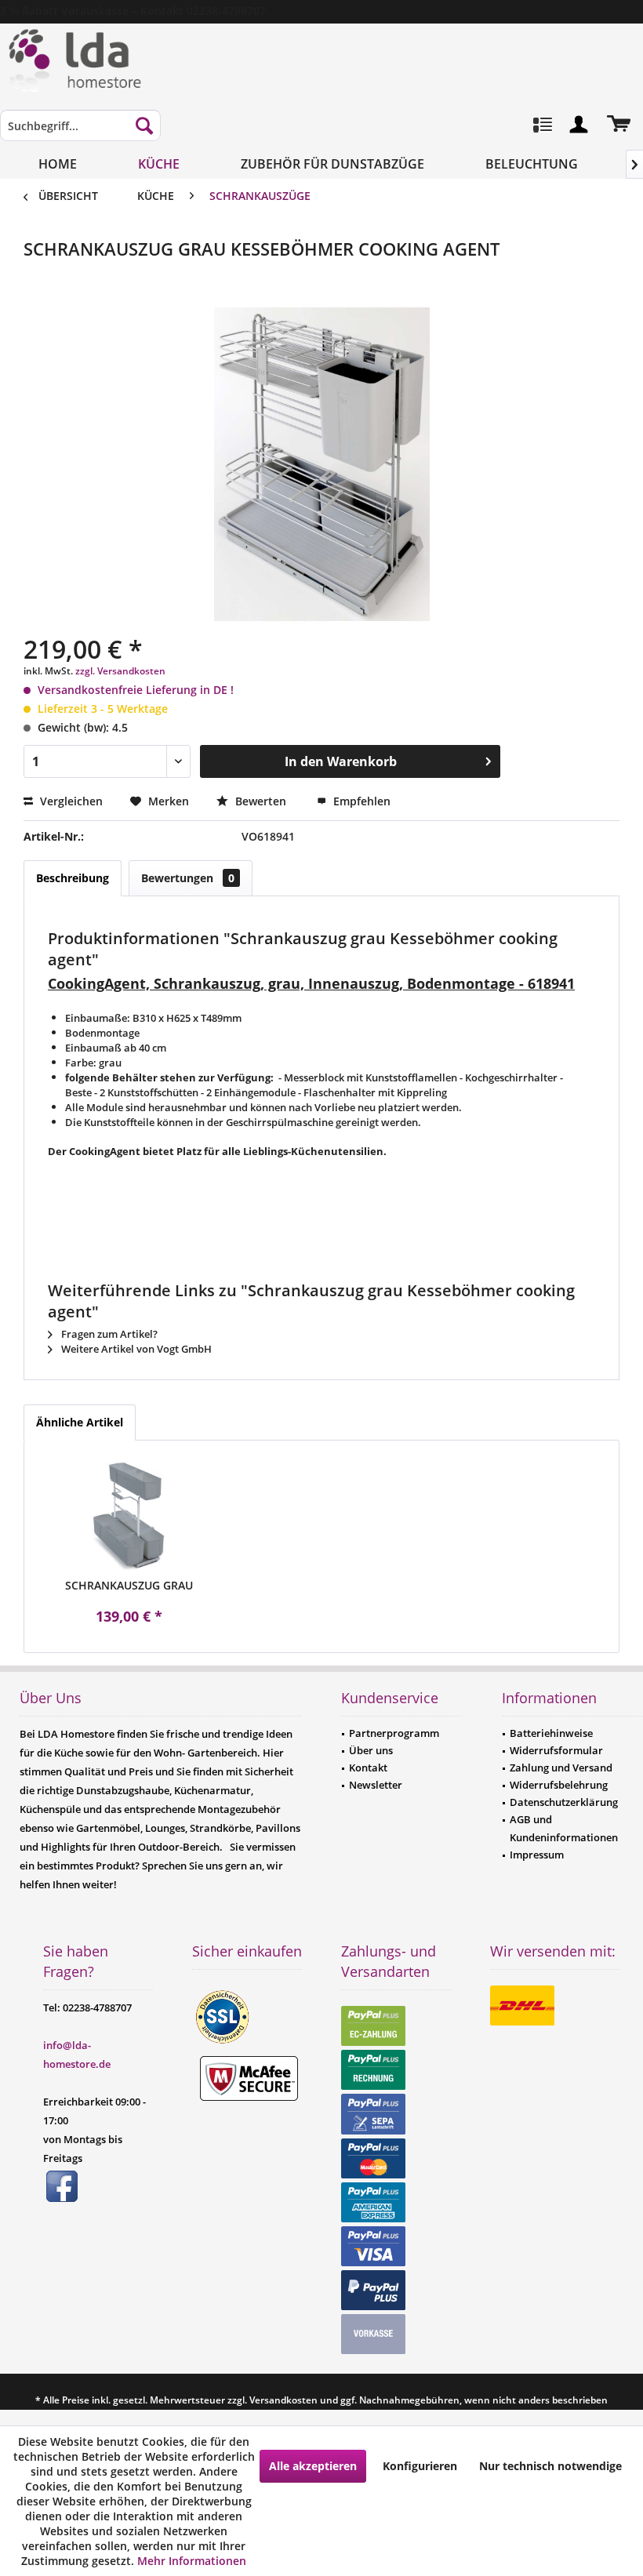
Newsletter (376, 1785)
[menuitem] (80, 133)
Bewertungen (188, 878)
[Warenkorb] (618, 125)
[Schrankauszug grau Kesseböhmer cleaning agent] (129, 1515)
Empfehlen (360, 801)
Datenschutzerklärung (564, 1802)
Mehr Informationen (192, 2561)
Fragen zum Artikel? (108, 1334)
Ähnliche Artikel (80, 1422)
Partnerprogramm (394, 1733)
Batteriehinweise (551, 1733)
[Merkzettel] (541, 125)
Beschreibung (73, 878)
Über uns (371, 1750)
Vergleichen (70, 801)
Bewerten (261, 801)
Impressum (537, 1855)
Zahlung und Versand (561, 1768)
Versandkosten (283, 2400)
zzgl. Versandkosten (120, 671)
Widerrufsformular (556, 1750)
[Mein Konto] (579, 125)
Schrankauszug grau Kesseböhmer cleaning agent (129, 1586)
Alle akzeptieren (313, 2466)
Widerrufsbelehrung (559, 1785)
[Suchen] (144, 125)
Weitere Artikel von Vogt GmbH (135, 1349)
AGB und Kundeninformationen (564, 1828)
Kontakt (368, 1768)
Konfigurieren (420, 2466)
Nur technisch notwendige (550, 2466)
